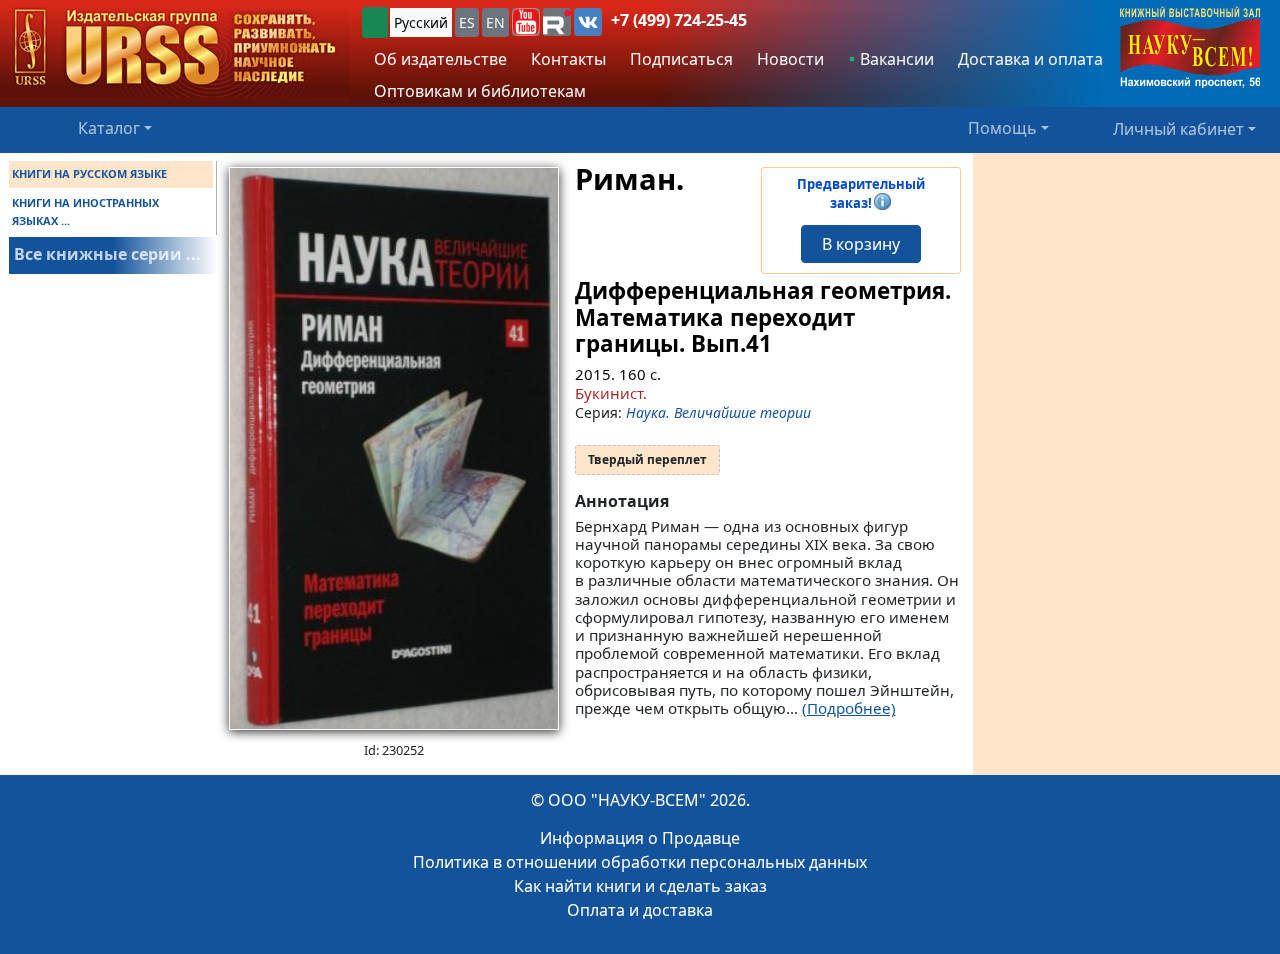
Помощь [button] (1002, 128)
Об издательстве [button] (440, 59)
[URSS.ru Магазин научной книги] (175, 48)
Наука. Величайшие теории (718, 412)
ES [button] (467, 22)
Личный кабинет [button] (1178, 128)
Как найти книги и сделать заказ (640, 886)
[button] (526, 22)
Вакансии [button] (895, 59)
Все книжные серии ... (107, 254)
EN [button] (495, 22)
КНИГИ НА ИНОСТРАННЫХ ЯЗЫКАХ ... (85, 211)
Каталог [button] (109, 128)
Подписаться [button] (681, 59)
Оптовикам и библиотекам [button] (480, 91)
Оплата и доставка (640, 910)
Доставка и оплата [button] (1030, 59)
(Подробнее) (849, 708)
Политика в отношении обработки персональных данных (640, 862)
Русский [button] (421, 22)
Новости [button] (790, 59)
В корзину (861, 244)
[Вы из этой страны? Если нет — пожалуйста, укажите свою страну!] (375, 22)
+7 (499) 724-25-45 (679, 20)
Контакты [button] (568, 59)
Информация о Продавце (640, 838)
